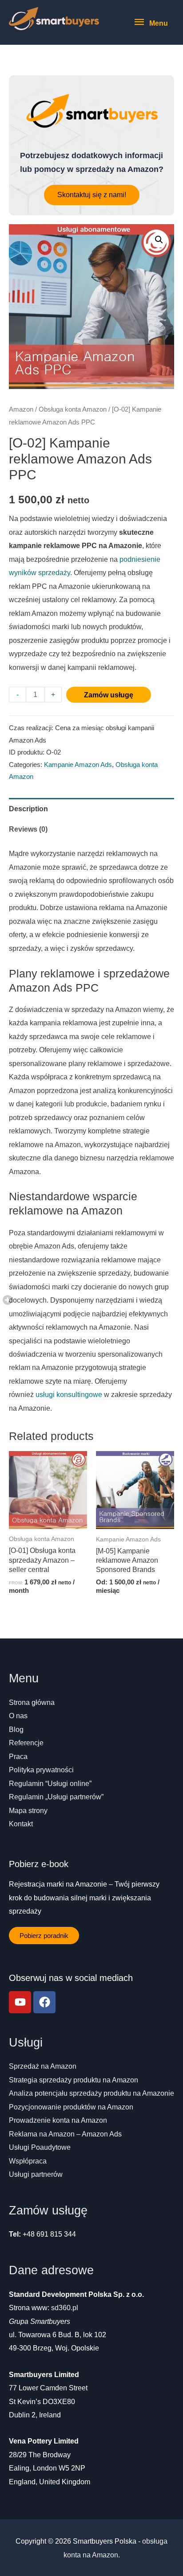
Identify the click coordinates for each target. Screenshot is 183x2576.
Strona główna (32, 1702)
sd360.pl (65, 2308)
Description (28, 809)
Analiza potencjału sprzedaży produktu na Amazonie (91, 2093)
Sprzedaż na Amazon (43, 2066)
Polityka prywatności (41, 1770)
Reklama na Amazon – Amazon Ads (65, 2134)
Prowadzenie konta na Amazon (58, 2120)
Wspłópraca (28, 2161)
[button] (92, 195)
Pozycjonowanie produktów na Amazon (71, 2107)
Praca (18, 1756)
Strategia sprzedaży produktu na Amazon (74, 2080)
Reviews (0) (28, 829)
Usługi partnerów (36, 2174)
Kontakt (21, 1824)
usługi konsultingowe (69, 1394)
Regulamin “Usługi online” (50, 1783)
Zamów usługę (109, 695)
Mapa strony (28, 1810)
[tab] (91, 808)
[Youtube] (20, 2002)
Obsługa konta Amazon (73, 409)
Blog (16, 1729)
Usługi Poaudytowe (40, 2147)
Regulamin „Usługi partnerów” (56, 1797)
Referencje (26, 1743)
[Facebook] (44, 2002)
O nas (18, 1716)
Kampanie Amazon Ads (78, 765)
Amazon (21, 409)
